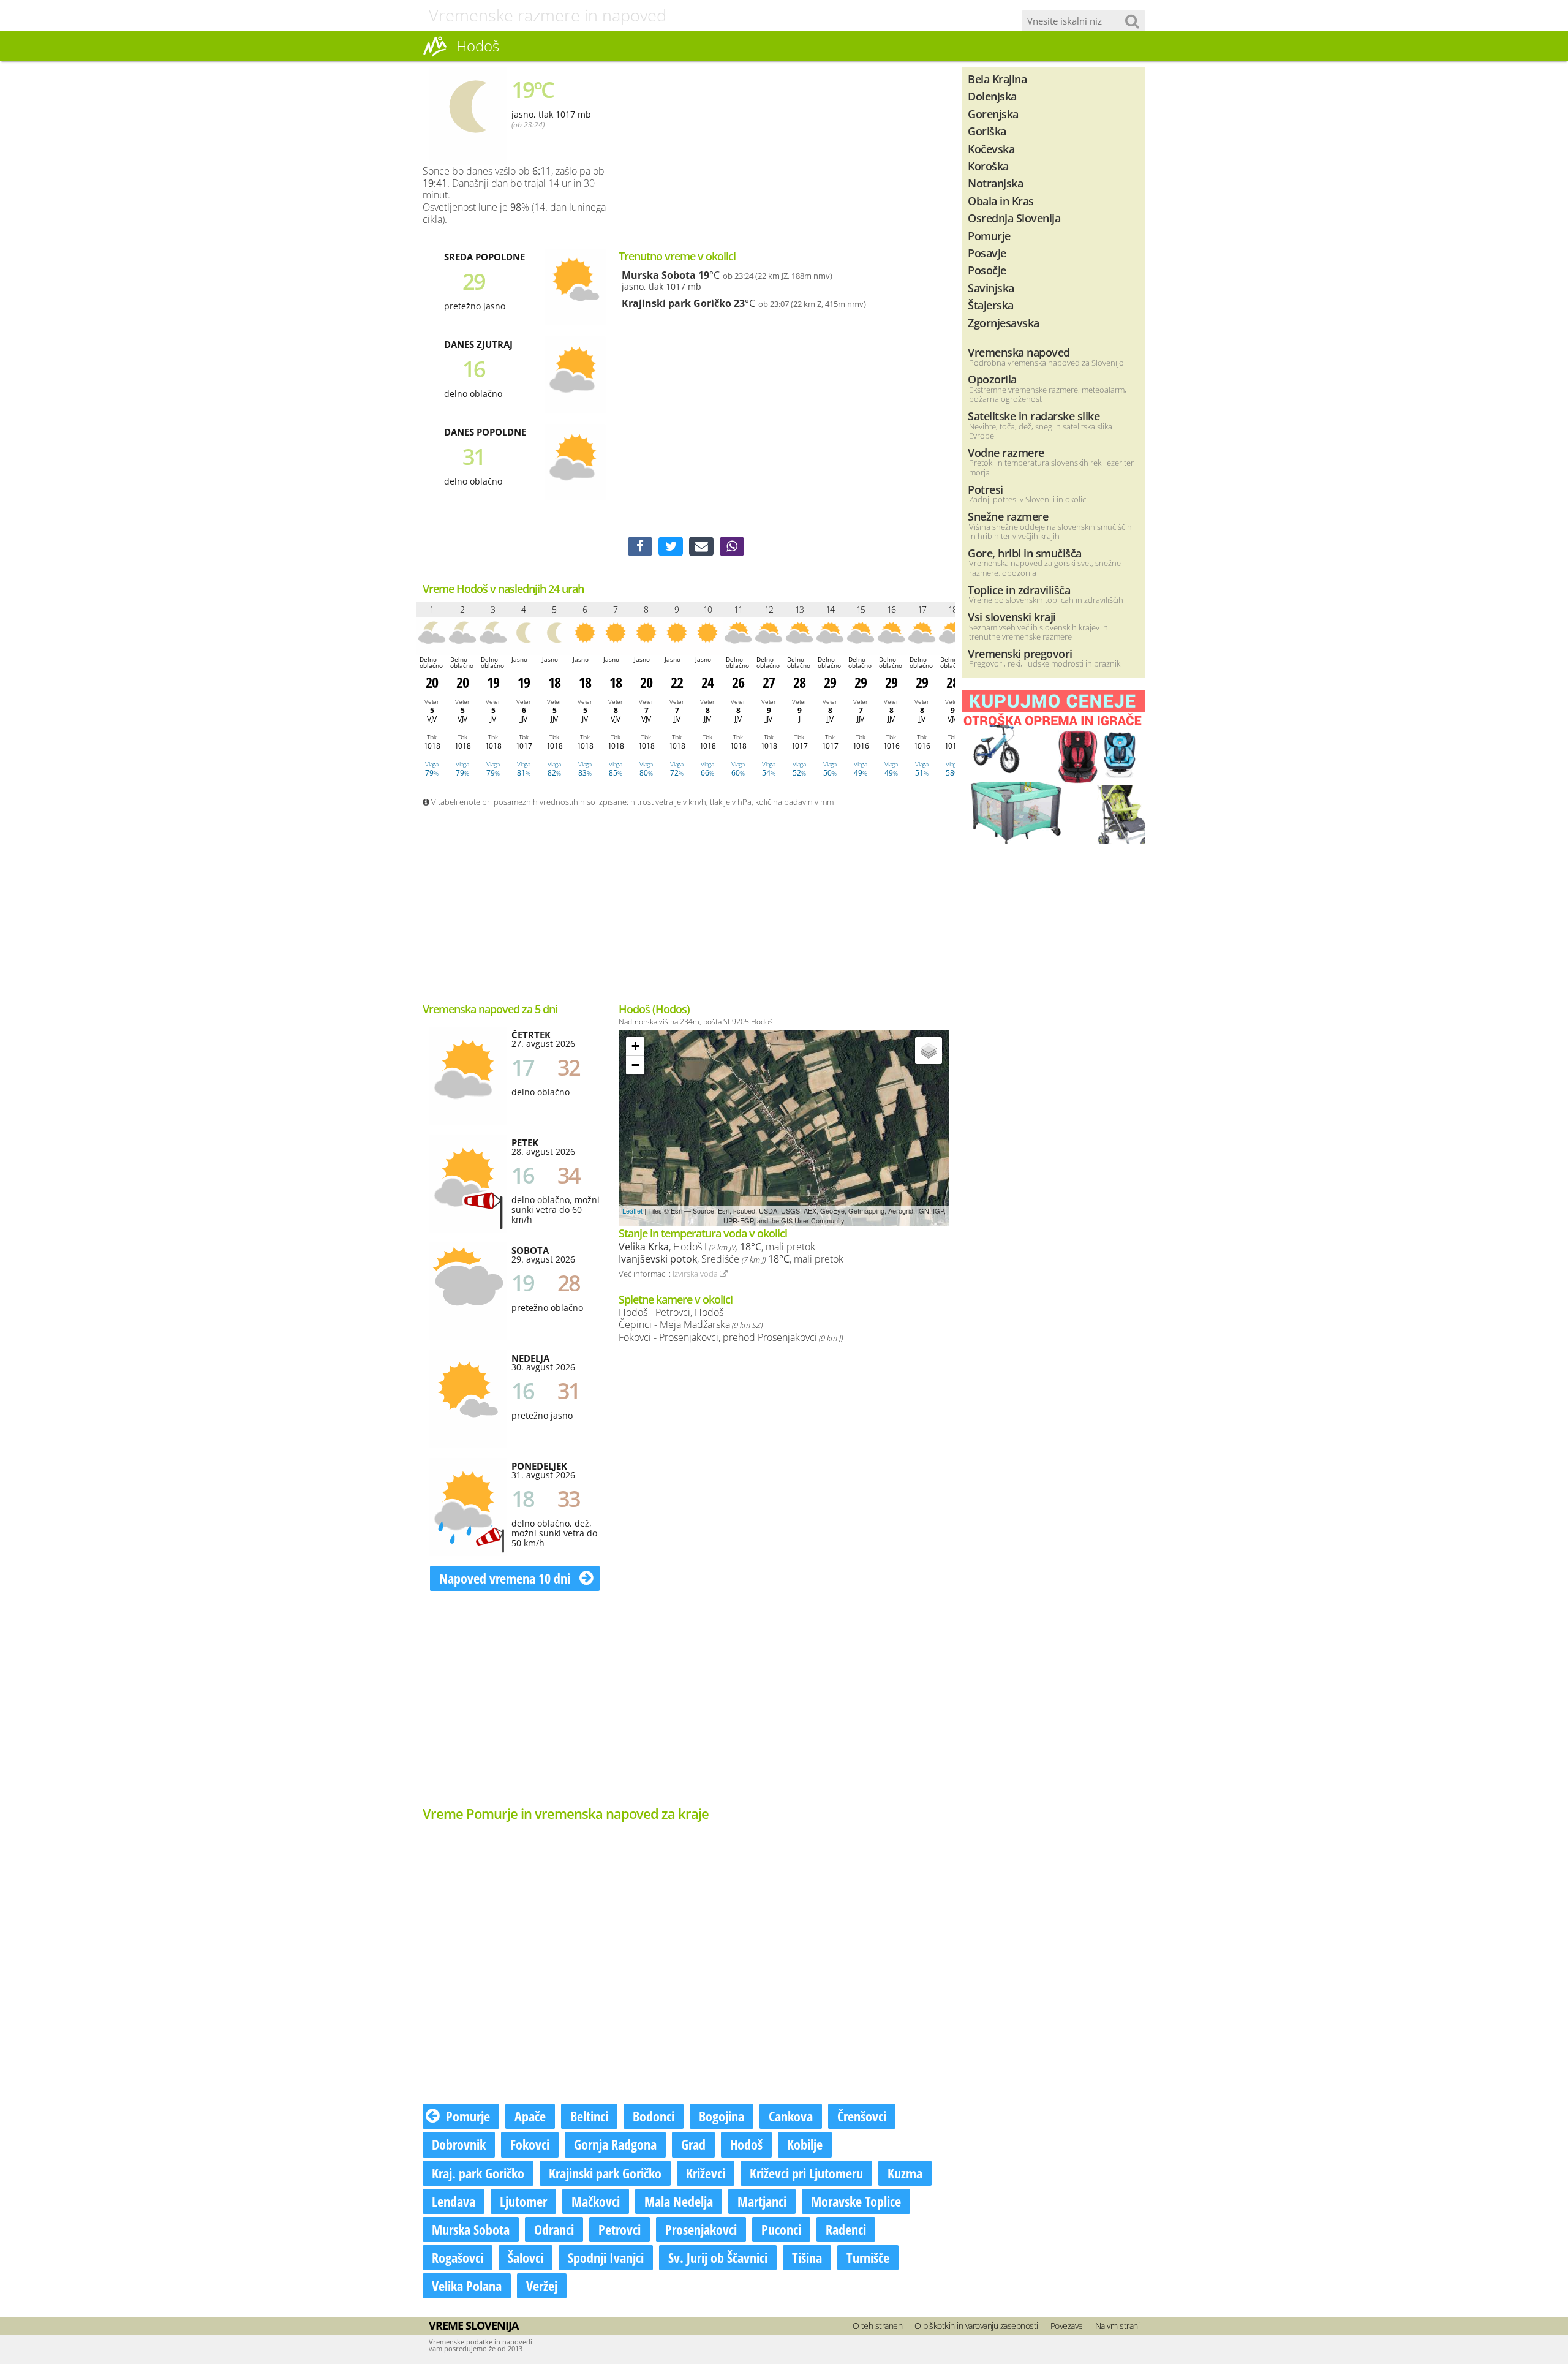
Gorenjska (993, 114)
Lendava (454, 2201)
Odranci (554, 2229)
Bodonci (654, 2116)
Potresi (986, 489)
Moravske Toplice (856, 2201)
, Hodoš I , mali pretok (717, 1247)
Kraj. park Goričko (478, 2173)
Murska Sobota (659, 275)
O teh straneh (878, 2326)
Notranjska (995, 183)
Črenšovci (862, 2116)
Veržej (542, 2286)
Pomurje (468, 2116)
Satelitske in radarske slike (1034, 416)
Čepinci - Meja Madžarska (691, 1324)
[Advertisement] (845, 153)
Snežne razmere (1008, 516)
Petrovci (620, 2229)
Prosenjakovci (701, 2229)
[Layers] (929, 1051)
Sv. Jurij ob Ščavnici (718, 2257)
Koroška (988, 166)
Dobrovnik (459, 2144)
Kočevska (991, 149)
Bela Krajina (997, 79)
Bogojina (722, 2116)
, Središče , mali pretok (731, 1259)
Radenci (846, 2229)
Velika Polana (467, 2286)
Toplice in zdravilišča (1019, 590)
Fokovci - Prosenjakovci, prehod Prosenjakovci (731, 1337)
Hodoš (746, 2144)
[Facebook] (640, 546)
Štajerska (991, 305)
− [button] (635, 1065)
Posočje (987, 270)
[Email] (701, 546)
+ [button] (635, 1046)
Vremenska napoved (1019, 352)
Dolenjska (992, 96)
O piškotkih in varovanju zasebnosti (976, 2326)
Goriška (987, 131)
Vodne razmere (1006, 452)
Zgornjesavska (1004, 323)
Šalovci (526, 2257)
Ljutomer (523, 2201)
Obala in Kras (1001, 201)
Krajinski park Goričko (677, 303)
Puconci (781, 2229)
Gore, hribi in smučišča (1025, 553)
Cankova (791, 2116)
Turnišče (868, 2257)
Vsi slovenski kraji (1012, 617)
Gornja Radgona (615, 2144)
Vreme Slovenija (473, 2325)
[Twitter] (671, 546)
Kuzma (905, 2173)
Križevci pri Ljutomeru (806, 2173)
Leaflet (632, 1210)
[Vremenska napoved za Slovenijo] (435, 55)
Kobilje (805, 2144)
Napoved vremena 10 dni (506, 1578)
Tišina (807, 2257)
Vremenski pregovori (1020, 653)
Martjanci (762, 2201)
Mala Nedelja (679, 2201)
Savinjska (991, 288)
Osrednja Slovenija (1014, 218)
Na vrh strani (1118, 2326)
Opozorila (992, 379)
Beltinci (589, 2116)
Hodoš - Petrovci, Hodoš (671, 1312)
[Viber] (732, 546)
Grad (693, 2144)
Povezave (1067, 2326)
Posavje (987, 253)
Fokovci (530, 2144)
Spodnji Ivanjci (606, 2257)
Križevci (706, 2173)
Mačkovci (596, 2201)
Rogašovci (458, 2257)
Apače (530, 2116)
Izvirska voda (696, 1274)
